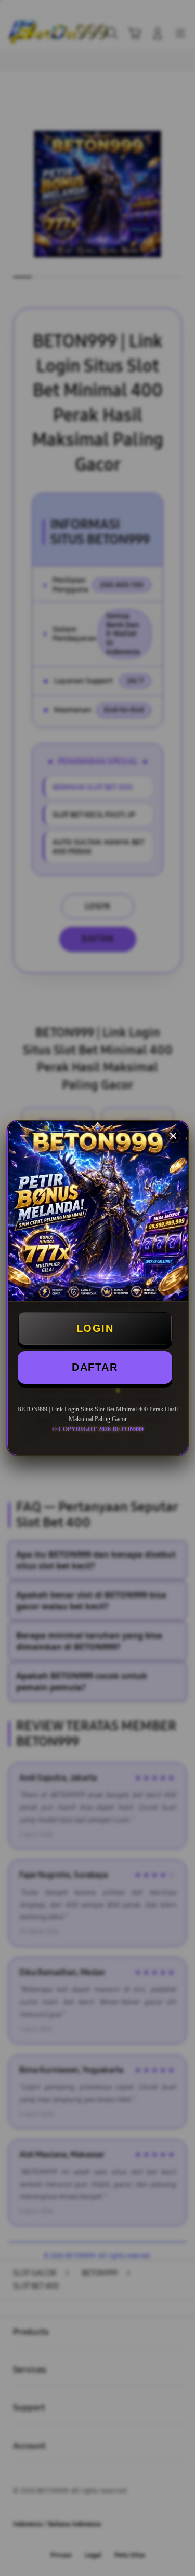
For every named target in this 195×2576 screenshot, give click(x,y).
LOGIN (95, 1328)
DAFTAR (95, 1367)
